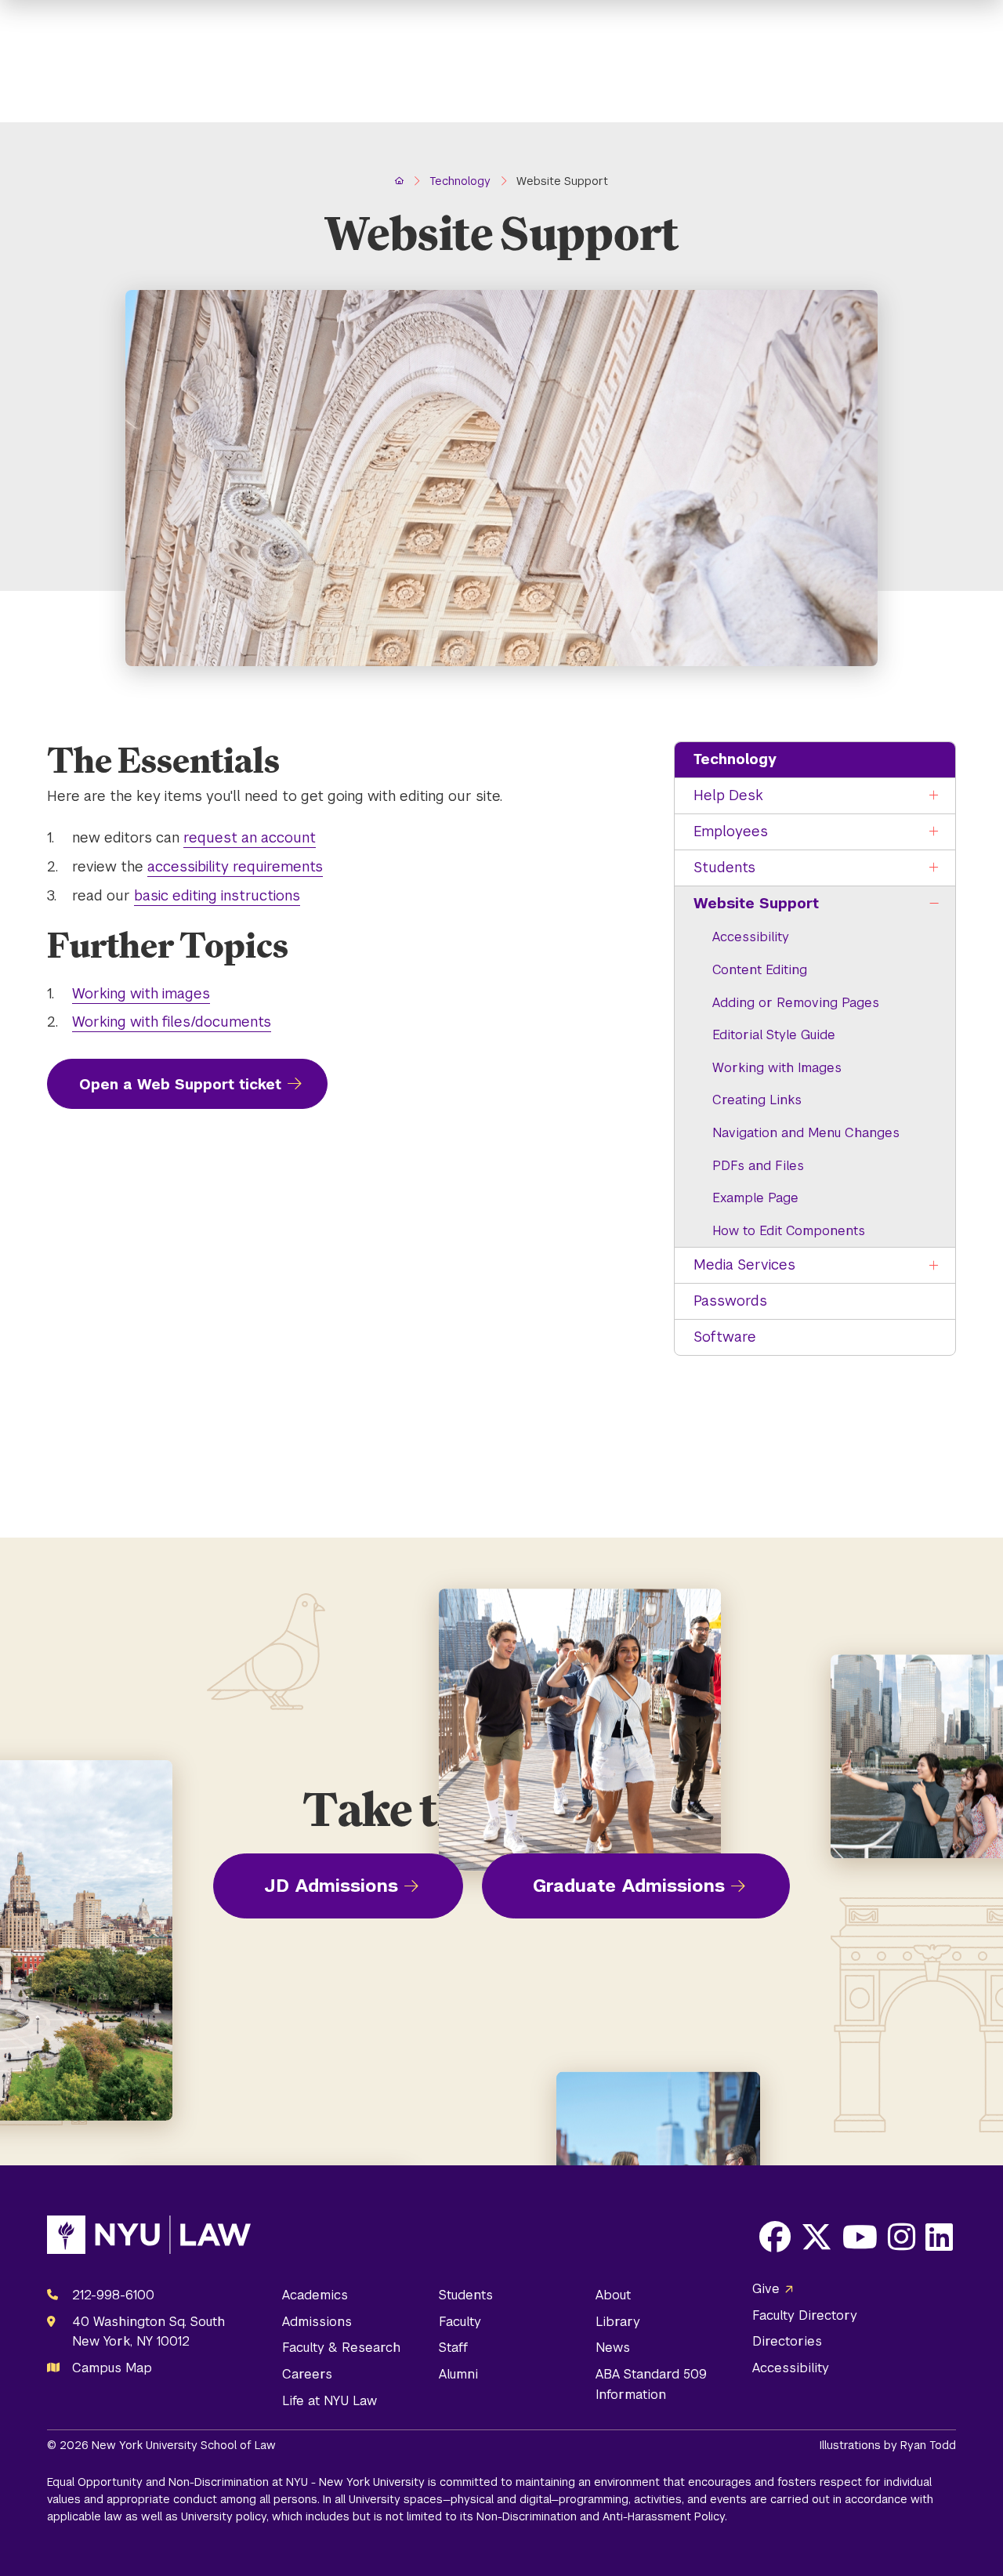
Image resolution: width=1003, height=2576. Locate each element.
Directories (787, 2341)
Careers (307, 2374)
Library (618, 2322)
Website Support (756, 903)
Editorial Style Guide (774, 1035)
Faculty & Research (341, 2348)
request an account (250, 837)
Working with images (141, 993)
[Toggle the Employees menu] (934, 832)
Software (725, 1337)
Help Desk (728, 795)
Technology (735, 759)
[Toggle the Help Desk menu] (934, 796)
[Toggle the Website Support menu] (934, 904)
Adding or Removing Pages (796, 1003)
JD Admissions (331, 1886)
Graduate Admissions (629, 1886)
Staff (453, 2348)
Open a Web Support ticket (180, 1084)
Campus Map (112, 2368)
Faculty (460, 2322)
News (613, 2348)
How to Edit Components (789, 1231)
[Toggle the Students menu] (934, 868)
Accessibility (751, 937)
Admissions (317, 2322)
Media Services (744, 1264)
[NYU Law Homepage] (149, 2238)
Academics (315, 2295)
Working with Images (777, 1068)
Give (766, 2289)
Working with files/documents (172, 1022)
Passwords (730, 1301)
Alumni (458, 2374)
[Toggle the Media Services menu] (934, 1265)
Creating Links (757, 1100)
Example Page (755, 1198)
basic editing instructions (217, 895)
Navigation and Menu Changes (806, 1133)
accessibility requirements (235, 866)
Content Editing (760, 970)
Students (724, 867)
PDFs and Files (758, 1166)
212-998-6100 (113, 2295)
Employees (731, 831)
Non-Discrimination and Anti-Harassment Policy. (602, 2516)
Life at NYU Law (330, 2401)
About (613, 2295)
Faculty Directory (805, 2315)
